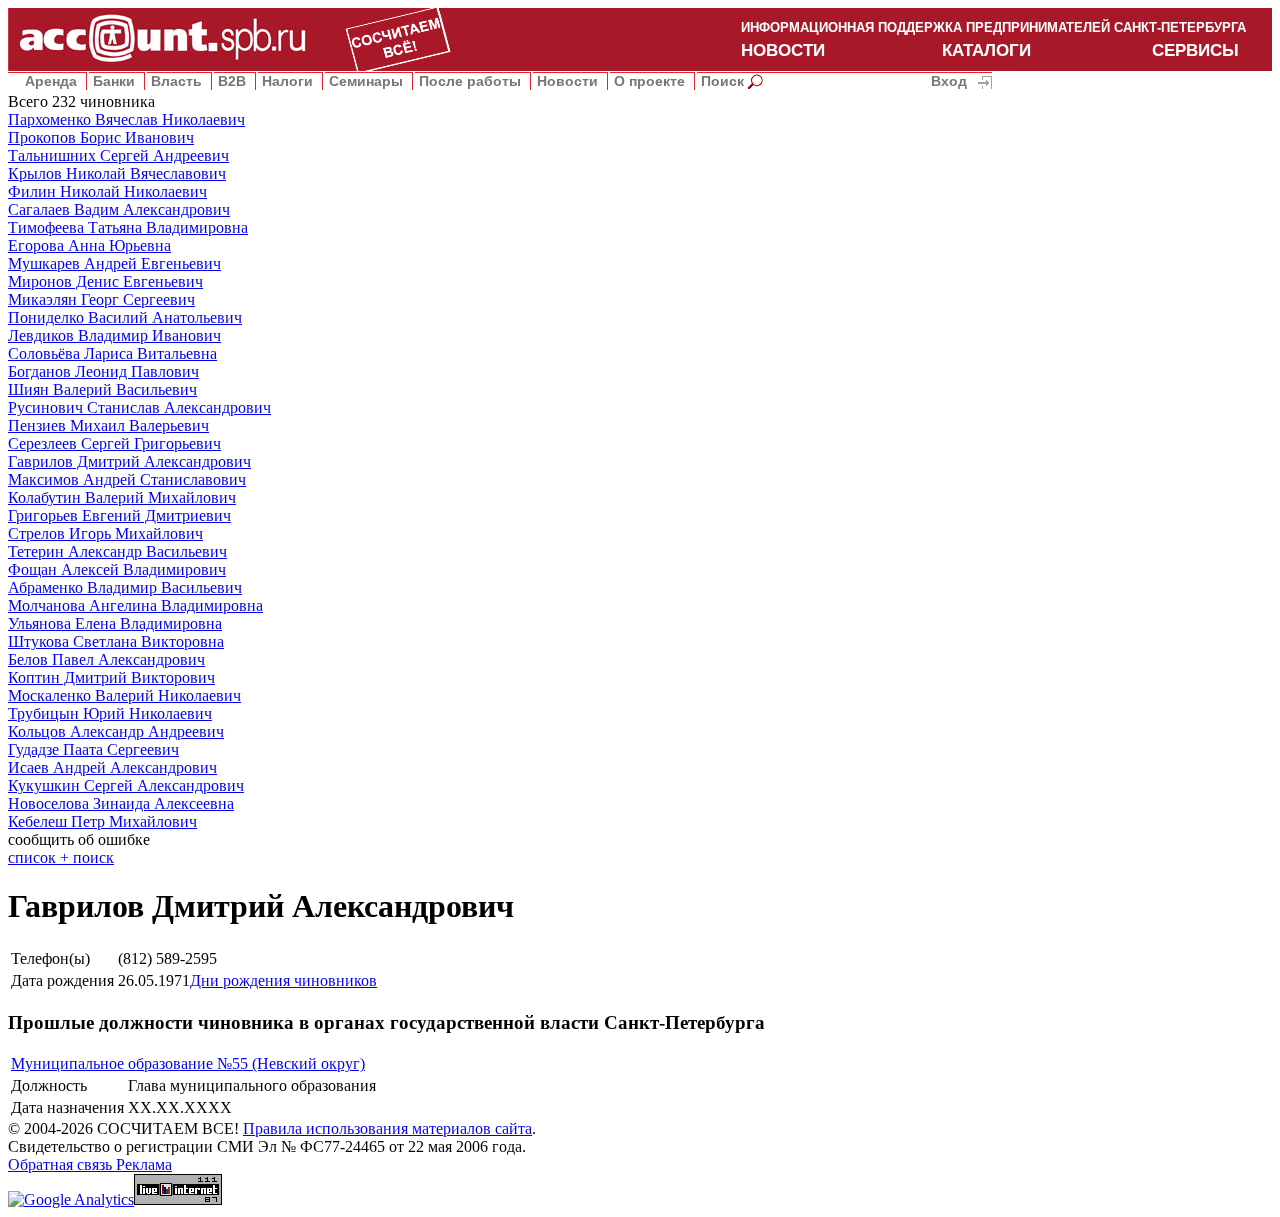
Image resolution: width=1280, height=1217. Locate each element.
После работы (470, 81)
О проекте (649, 81)
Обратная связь (62, 1164)
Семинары (366, 81)
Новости (567, 81)
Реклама (144, 1164)
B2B (232, 81)
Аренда (51, 81)
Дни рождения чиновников (283, 980)
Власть (176, 81)
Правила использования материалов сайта (387, 1128)
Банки (114, 81)
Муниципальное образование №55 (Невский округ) (188, 1063)
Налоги (287, 81)
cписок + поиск (61, 857)
